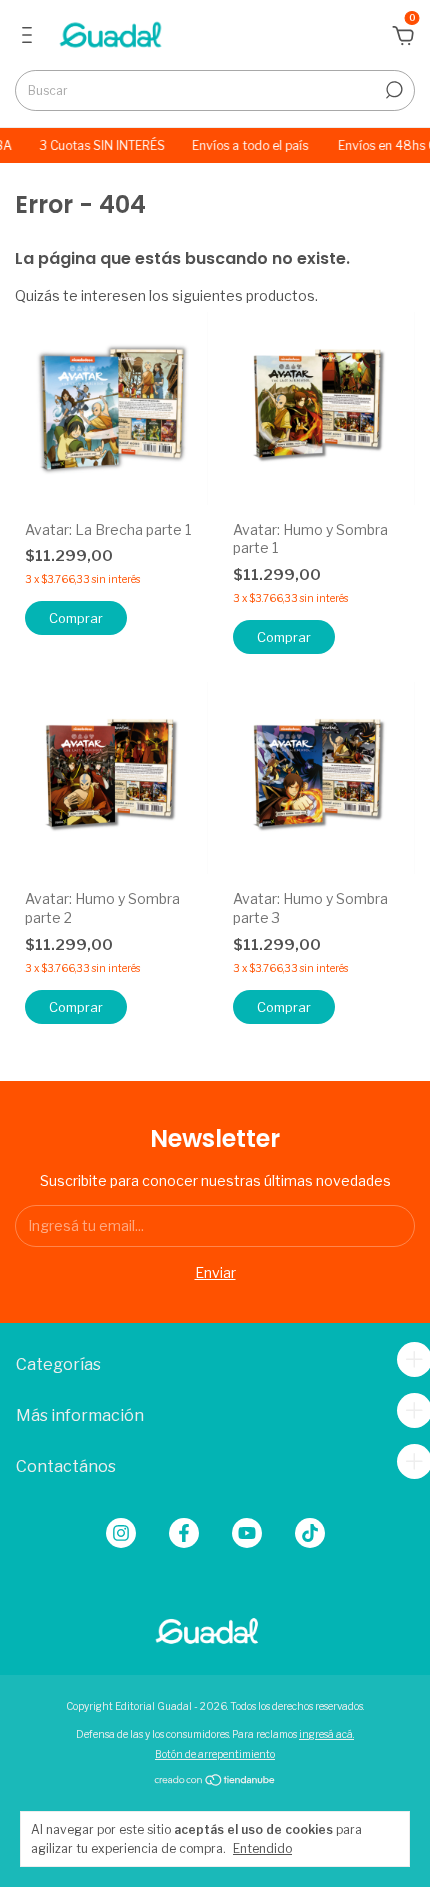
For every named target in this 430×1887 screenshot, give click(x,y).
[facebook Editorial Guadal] (184, 1533)
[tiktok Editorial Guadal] (310, 1533)
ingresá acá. (326, 1734)
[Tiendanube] (215, 1781)
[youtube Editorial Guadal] (247, 1533)
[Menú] (30, 37)
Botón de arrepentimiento (215, 1754)
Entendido (262, 1848)
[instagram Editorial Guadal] (121, 1533)
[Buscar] (392, 90)
